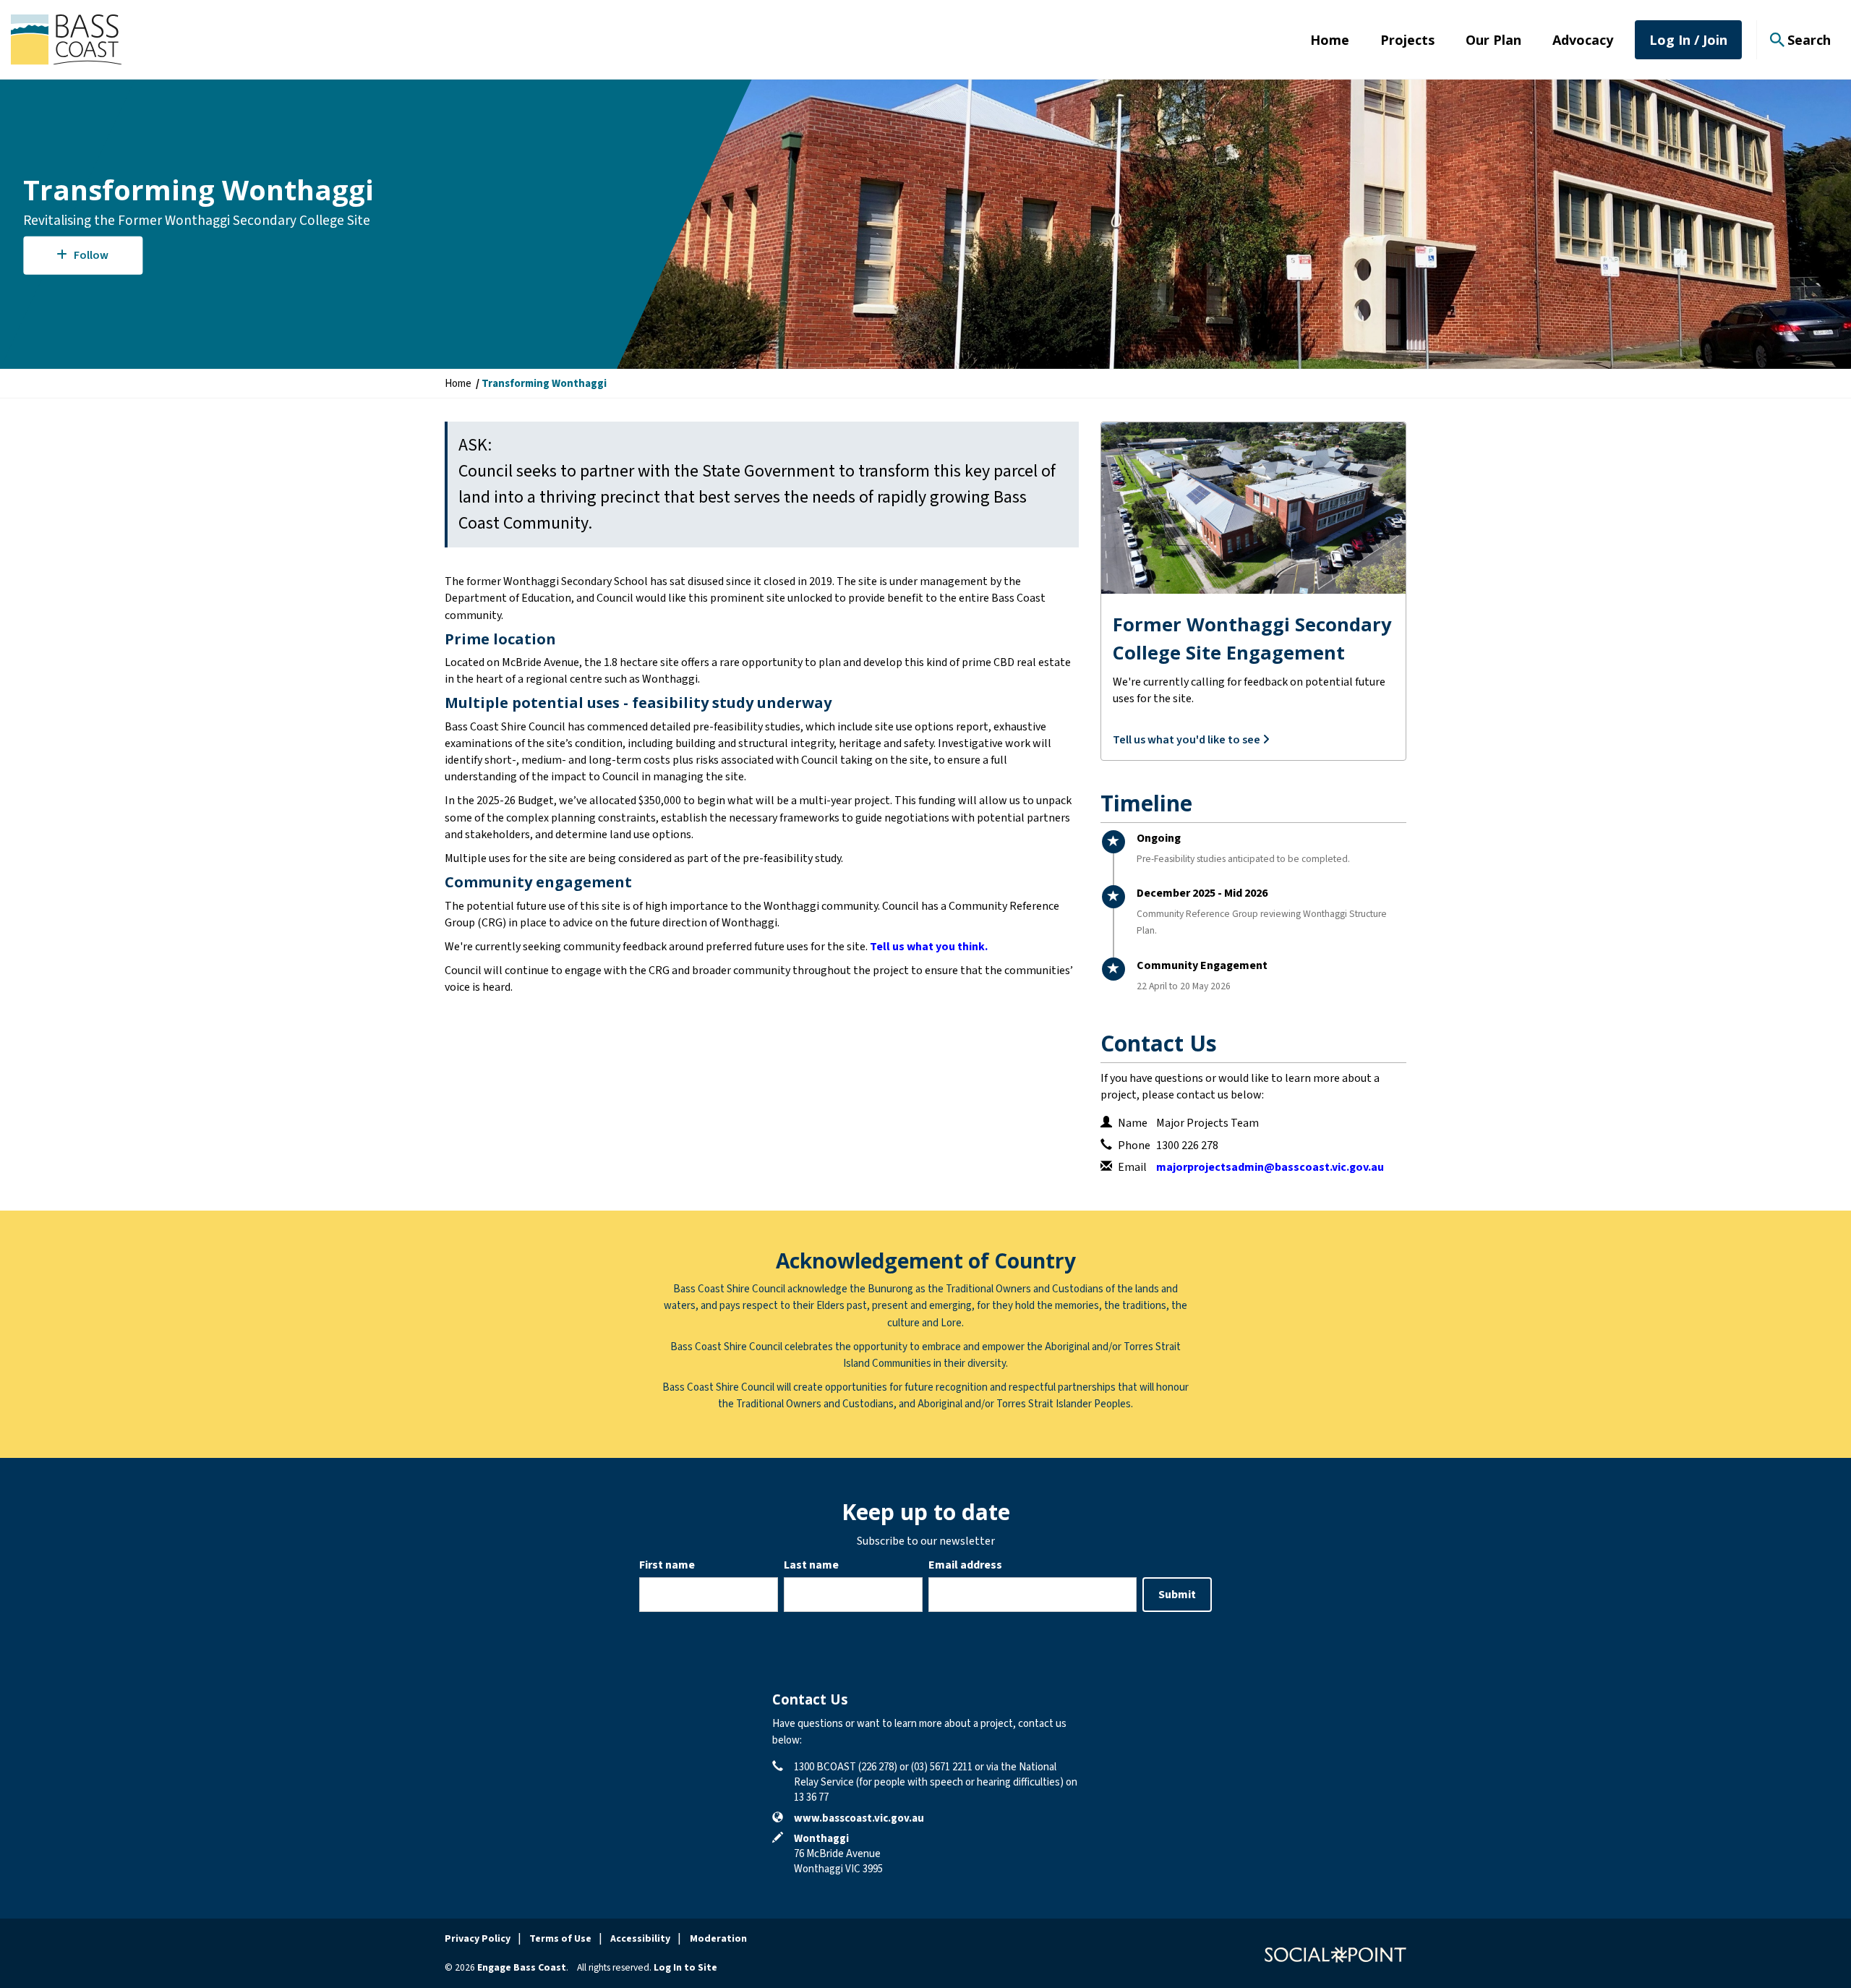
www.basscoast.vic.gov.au (859, 1818)
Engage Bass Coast (522, 1968)
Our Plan (1493, 40)
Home (1330, 40)
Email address (965, 1565)
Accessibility (640, 1939)
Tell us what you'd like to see (1188, 740)
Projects (1407, 40)
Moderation (718, 1939)
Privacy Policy (478, 1939)
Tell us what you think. (929, 947)
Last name (811, 1565)
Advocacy (1583, 40)
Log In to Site (685, 1968)
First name (667, 1565)
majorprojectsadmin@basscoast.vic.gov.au (1270, 1167)
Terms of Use (560, 1939)
